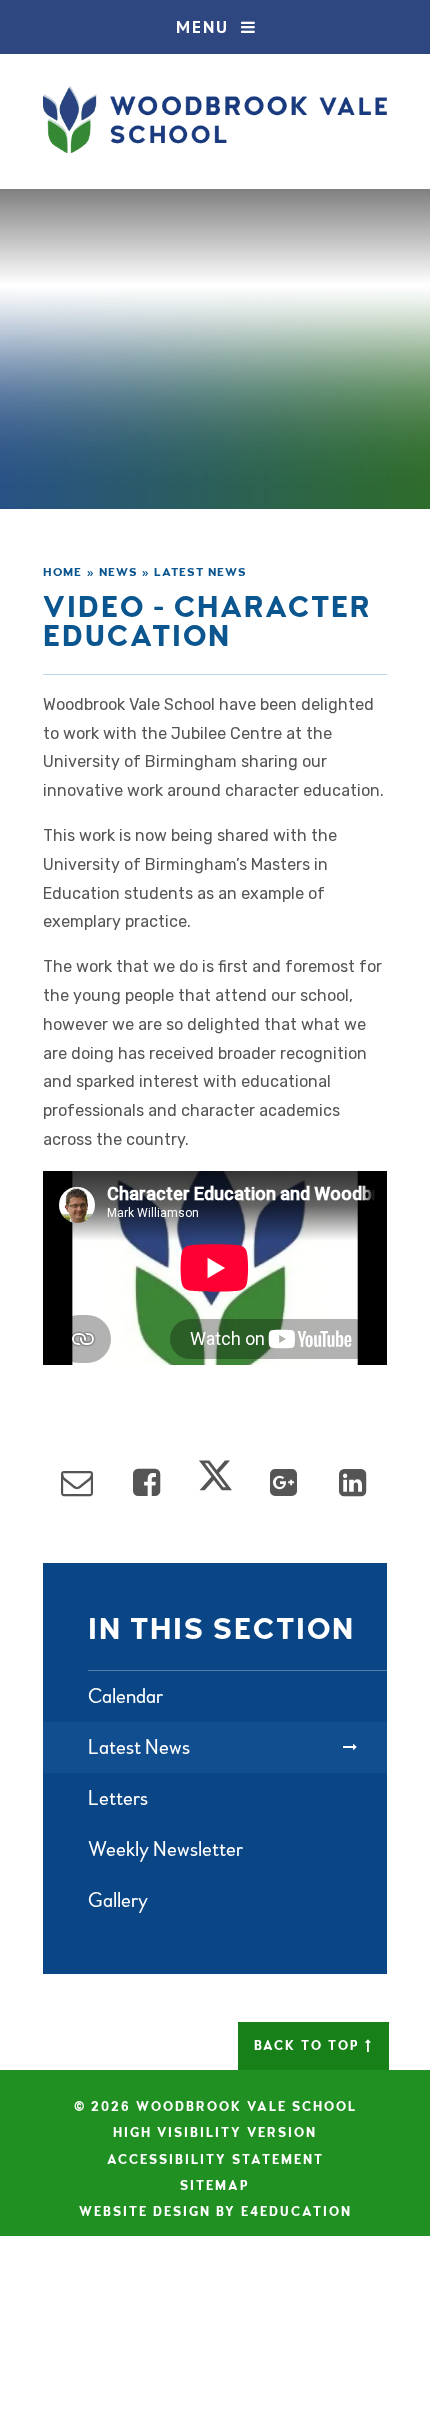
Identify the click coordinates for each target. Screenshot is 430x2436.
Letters (118, 1798)
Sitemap (215, 2186)
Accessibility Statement (215, 2160)
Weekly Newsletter (165, 1849)
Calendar (125, 1696)
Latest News (200, 572)
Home (62, 572)
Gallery (118, 1900)
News (118, 572)
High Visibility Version (215, 2133)
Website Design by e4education (215, 2212)
